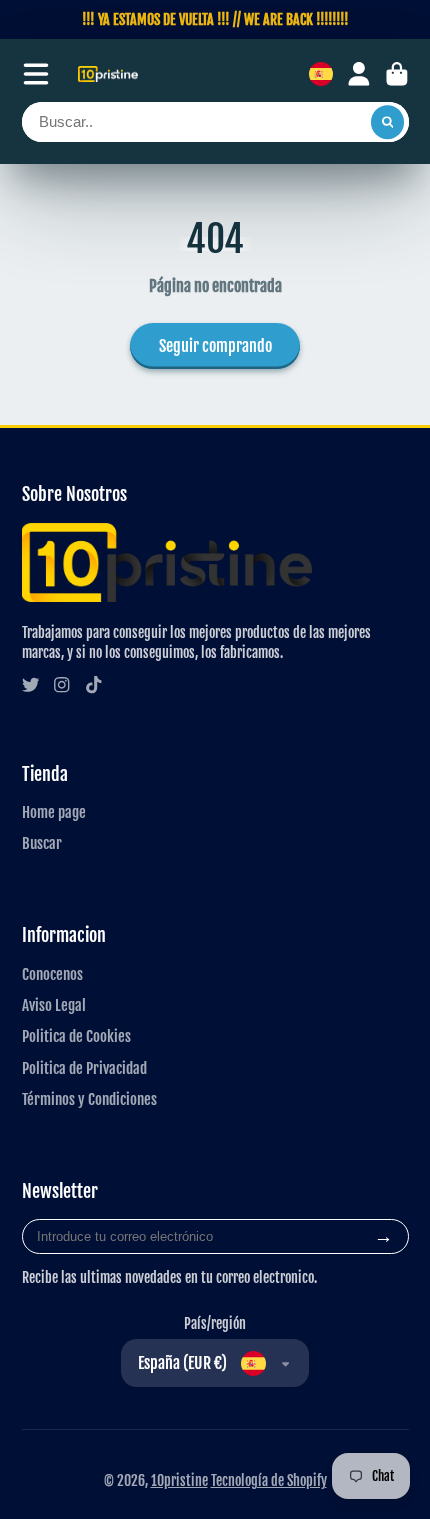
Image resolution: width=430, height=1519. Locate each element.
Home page (54, 812)
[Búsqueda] (388, 122)
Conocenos (52, 974)
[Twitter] (31, 685)
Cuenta (359, 74)
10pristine (179, 1480)
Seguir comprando (215, 346)
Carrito (397, 74)
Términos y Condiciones (89, 1099)
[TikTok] (94, 685)
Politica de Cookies (76, 1036)
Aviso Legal (54, 1005)
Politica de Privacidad (84, 1068)
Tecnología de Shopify (269, 1480)
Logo (108, 74)
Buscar (42, 843)
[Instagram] (62, 685)
